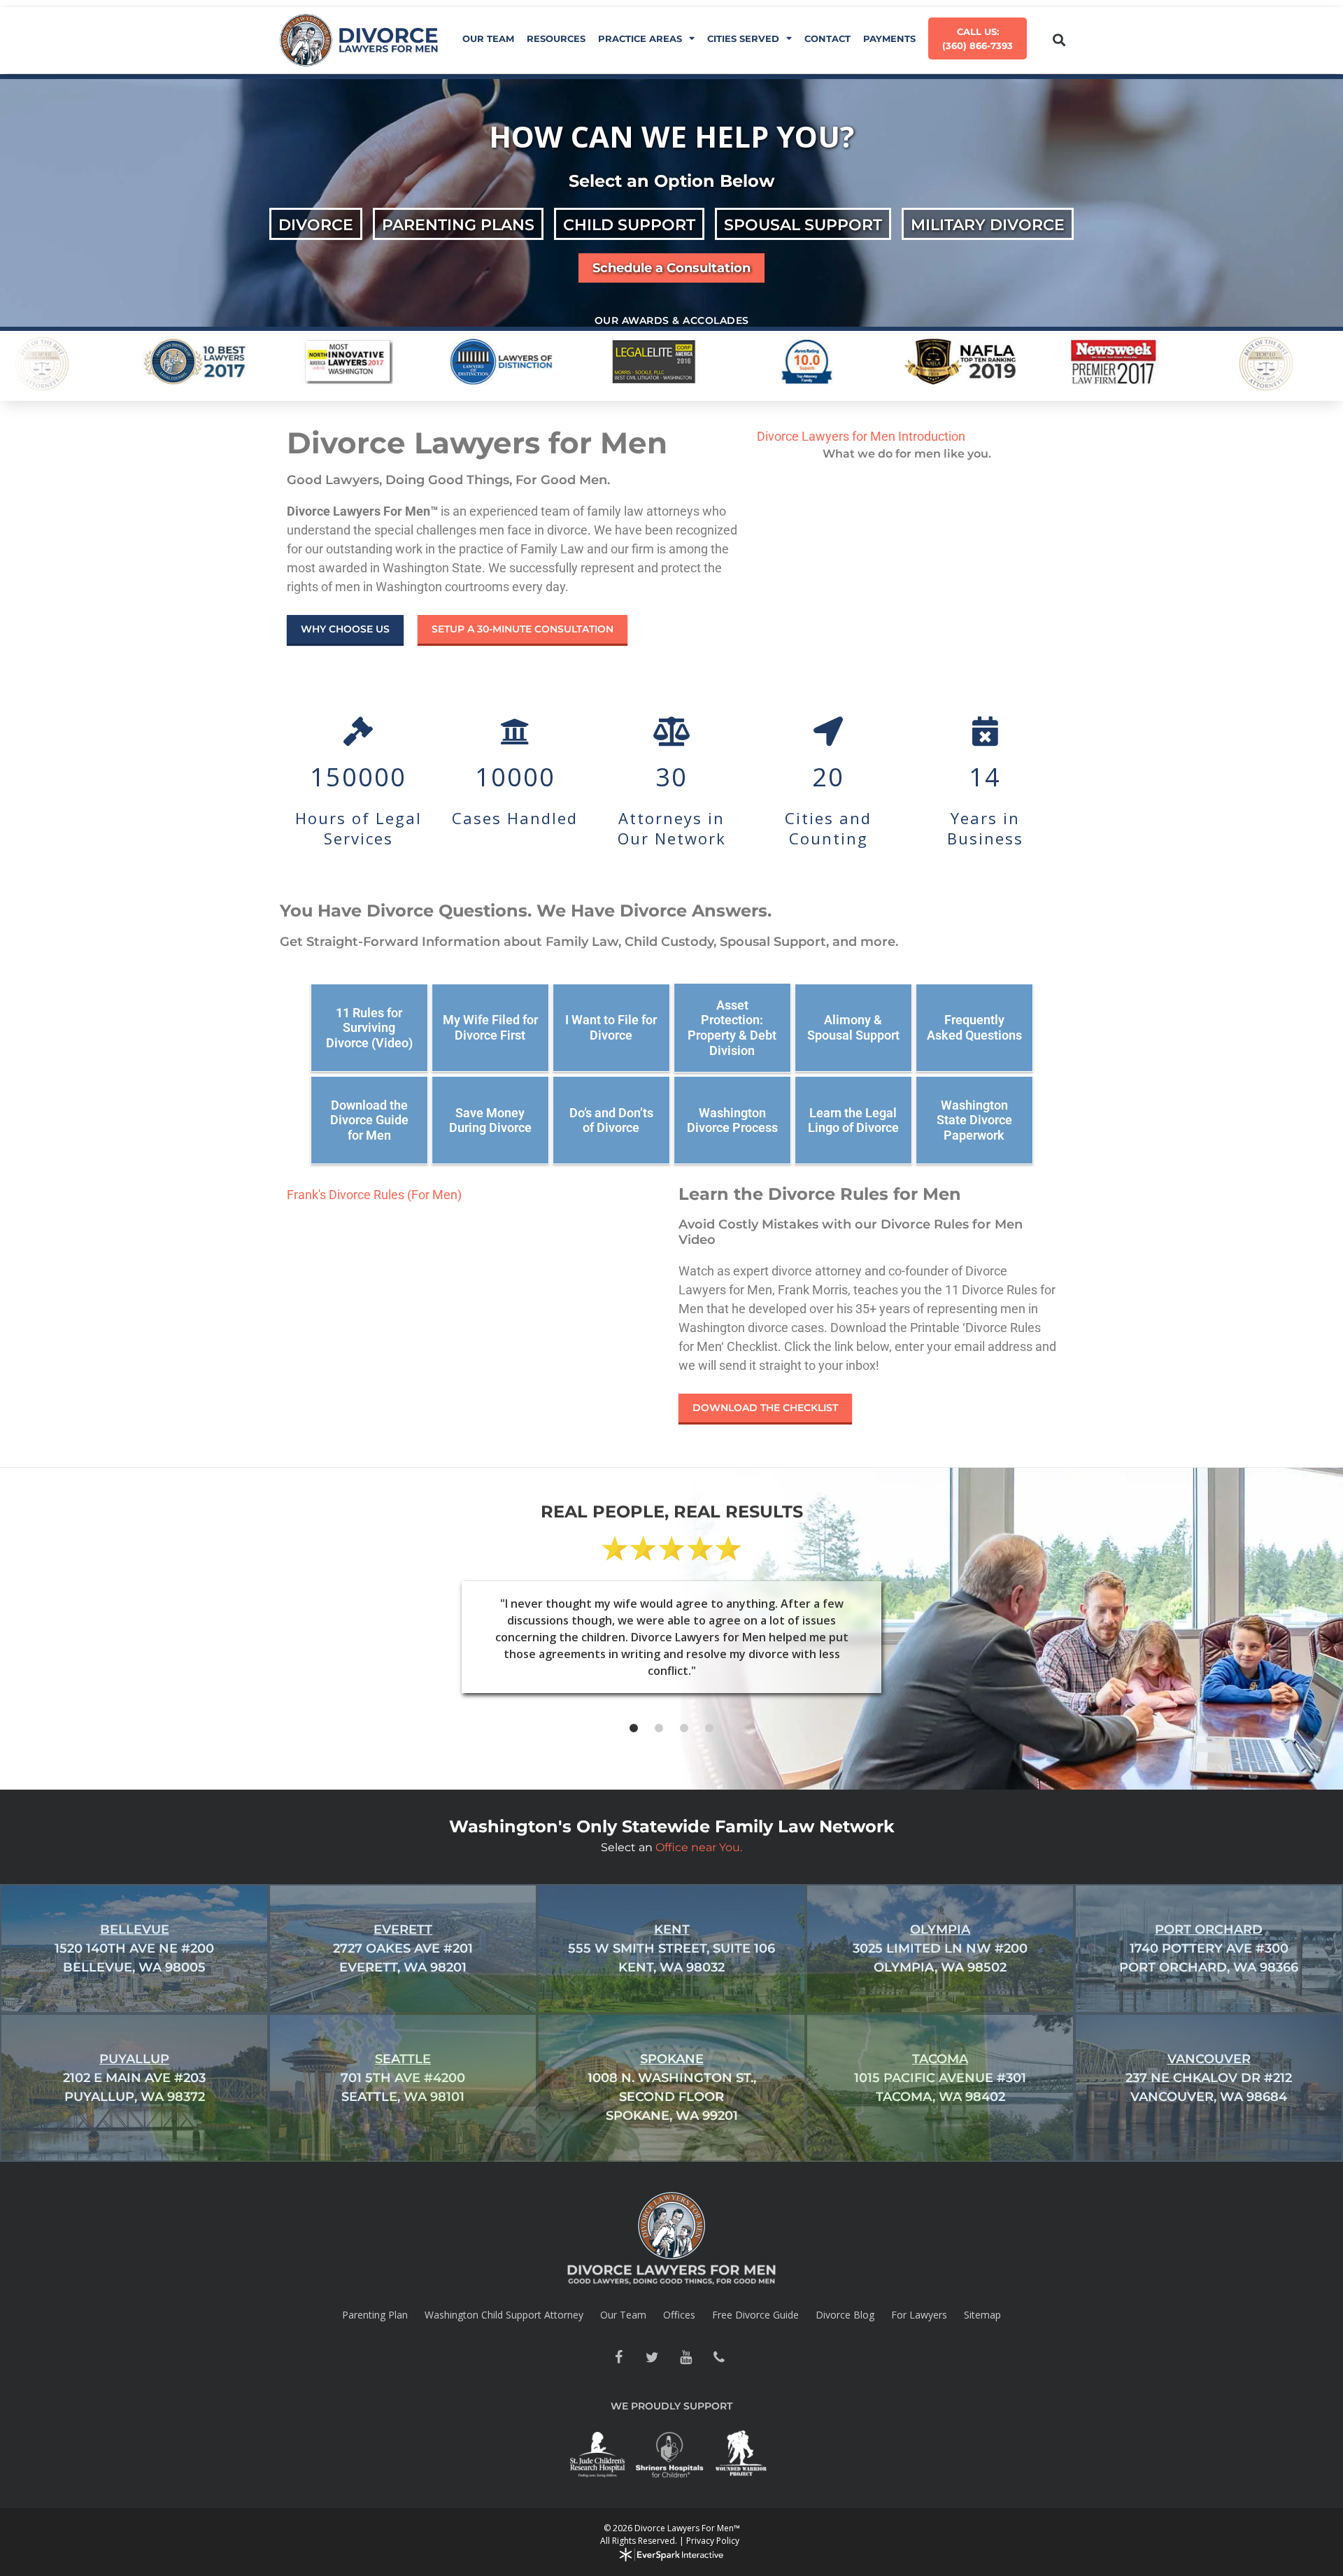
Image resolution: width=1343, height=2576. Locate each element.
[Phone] (719, 2358)
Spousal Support (803, 225)
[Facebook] (618, 2358)
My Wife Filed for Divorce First (490, 1027)
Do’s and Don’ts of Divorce (611, 1120)
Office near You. (699, 1847)
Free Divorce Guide (755, 2315)
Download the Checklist (765, 1408)
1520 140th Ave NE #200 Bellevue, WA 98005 (134, 1948)
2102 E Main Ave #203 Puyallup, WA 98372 (134, 2078)
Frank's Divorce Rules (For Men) (374, 1195)
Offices (679, 2315)
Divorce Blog (845, 2315)
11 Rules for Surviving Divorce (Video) (369, 1028)
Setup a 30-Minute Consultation (523, 629)
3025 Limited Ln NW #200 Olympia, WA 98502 (940, 1948)
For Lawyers (919, 2315)
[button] (1059, 40)
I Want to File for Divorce (611, 1027)
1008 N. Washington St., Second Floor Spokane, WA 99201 (672, 2087)
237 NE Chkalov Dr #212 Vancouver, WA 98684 (1209, 2078)
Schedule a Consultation (671, 268)
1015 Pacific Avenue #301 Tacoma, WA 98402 (940, 2078)
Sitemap (982, 2315)
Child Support (629, 225)
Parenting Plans (458, 225)
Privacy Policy (713, 2541)
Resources (556, 38)
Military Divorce (988, 225)
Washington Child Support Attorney (504, 2315)
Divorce (316, 225)
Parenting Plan (375, 2315)
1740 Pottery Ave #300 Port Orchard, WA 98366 (1209, 1948)
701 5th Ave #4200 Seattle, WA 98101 (403, 2078)
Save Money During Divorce (490, 1120)
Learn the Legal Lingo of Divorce (853, 1120)
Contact (827, 38)
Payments (889, 38)
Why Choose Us (345, 629)
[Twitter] (652, 2358)
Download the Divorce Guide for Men (369, 1120)
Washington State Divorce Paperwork (974, 1120)
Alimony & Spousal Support (853, 1027)
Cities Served (743, 38)
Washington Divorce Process (732, 1120)
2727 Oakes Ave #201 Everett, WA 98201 (403, 1948)
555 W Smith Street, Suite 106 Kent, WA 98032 (671, 1948)
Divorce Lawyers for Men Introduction (861, 436)
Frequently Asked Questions (974, 1027)
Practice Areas (640, 38)
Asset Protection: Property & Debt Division (732, 1028)
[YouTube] (685, 2358)
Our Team (488, 38)
